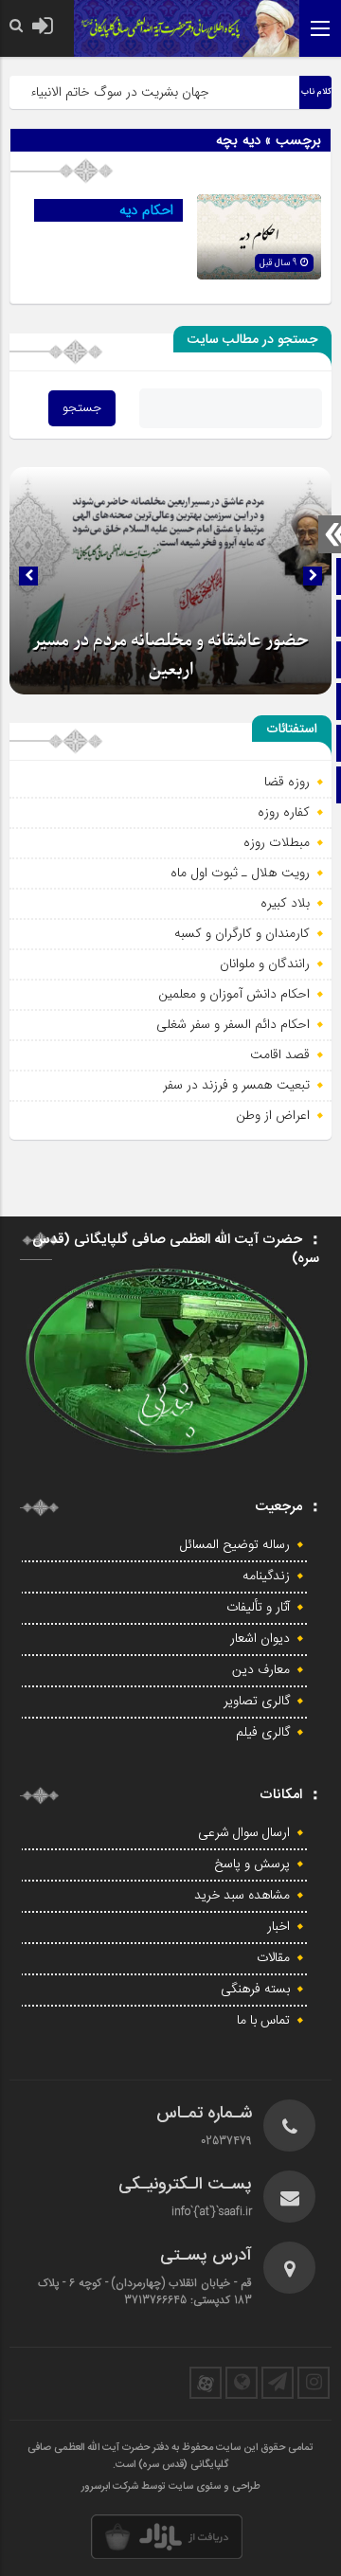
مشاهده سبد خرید (242, 1896)
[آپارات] (206, 2383)
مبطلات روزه (277, 842)
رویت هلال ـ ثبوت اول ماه (240, 873)
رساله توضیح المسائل (235, 1545)
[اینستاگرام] (314, 2383)
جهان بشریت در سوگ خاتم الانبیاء (131, 92)
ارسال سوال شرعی (244, 1833)
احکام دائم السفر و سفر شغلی (233, 1024)
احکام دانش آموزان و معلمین (234, 994)
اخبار (278, 1927)
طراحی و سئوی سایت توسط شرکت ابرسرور (171, 2487)
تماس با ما (263, 2021)
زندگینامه (266, 1576)
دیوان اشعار (260, 1639)
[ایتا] (242, 2383)
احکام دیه (146, 210)
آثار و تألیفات (258, 1608)
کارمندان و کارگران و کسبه (242, 933)
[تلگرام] (278, 2383)
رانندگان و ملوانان (265, 964)
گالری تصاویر (257, 1702)
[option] (170, 581)
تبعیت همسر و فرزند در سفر (236, 1085)
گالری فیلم (263, 1733)
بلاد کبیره (285, 903)
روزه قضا (287, 782)
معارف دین (261, 1670)
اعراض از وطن (273, 1115)
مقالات (273, 1958)
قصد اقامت (280, 1054)
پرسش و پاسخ (252, 1864)
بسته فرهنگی (255, 1990)
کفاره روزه (284, 812)
